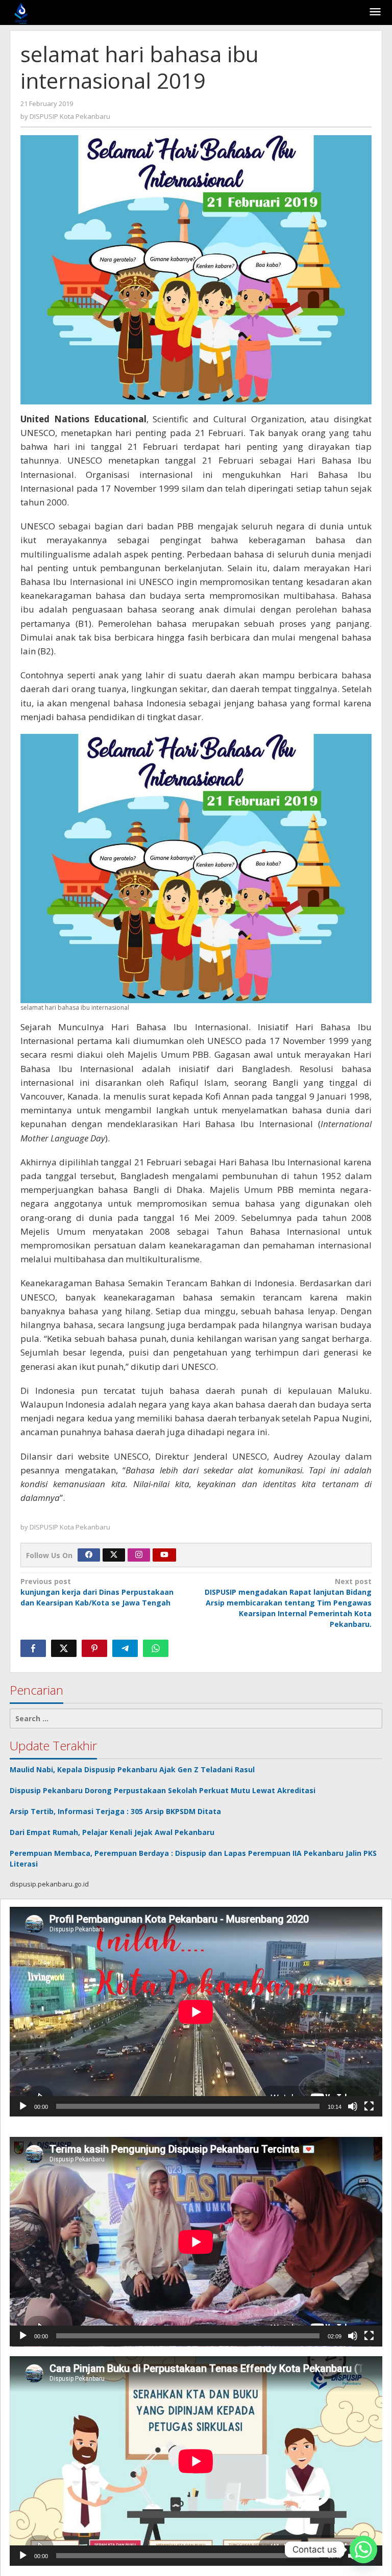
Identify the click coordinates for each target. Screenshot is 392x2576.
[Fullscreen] (369, 2106)
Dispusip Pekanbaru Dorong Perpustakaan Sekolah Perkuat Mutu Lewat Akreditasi (163, 1790)
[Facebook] (89, 1555)
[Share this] (33, 1648)
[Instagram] (139, 1555)
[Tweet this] (64, 1648)
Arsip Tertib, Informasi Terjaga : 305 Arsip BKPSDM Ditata (115, 1811)
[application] (196, 2012)
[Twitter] (114, 1555)
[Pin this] (94, 1648)
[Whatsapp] (156, 1648)
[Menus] (375, 12)
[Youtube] (164, 1555)
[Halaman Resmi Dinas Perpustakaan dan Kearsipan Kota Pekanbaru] (21, 12)
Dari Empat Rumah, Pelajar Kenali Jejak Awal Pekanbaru (112, 1832)
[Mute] (353, 2106)
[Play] (23, 2106)
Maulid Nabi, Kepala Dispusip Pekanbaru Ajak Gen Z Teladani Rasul (132, 1769)
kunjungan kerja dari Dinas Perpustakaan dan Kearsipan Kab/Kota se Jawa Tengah (97, 1592)
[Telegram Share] (125, 1648)
